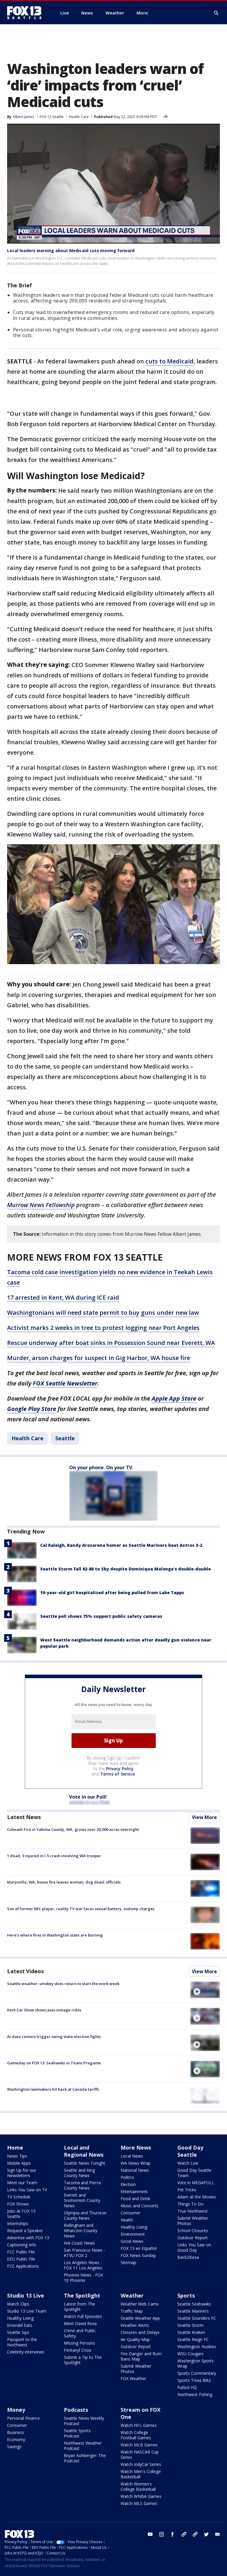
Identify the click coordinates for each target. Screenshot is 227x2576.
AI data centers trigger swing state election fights (54, 2037)
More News (136, 2148)
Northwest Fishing (195, 2394)
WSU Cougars (190, 2354)
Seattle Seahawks (194, 2304)
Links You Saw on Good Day (194, 2247)
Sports (186, 2295)
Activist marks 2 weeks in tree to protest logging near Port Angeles (103, 1328)
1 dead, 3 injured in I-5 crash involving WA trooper (54, 1856)
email (218, 2534)
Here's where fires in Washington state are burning (55, 1935)
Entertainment (134, 2191)
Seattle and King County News (79, 2173)
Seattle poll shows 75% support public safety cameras (101, 1616)
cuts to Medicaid (170, 361)
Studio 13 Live (26, 2295)
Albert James (23, 117)
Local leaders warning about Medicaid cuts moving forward (71, 250)
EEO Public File (21, 2259)
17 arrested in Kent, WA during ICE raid (63, 1297)
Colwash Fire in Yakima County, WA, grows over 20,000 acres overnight (73, 1829)
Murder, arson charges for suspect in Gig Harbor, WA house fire (99, 1358)
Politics (127, 2177)
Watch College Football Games (136, 2435)
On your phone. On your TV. (101, 1467)
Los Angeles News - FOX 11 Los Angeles (83, 2265)
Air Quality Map (135, 2339)
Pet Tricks (187, 2190)
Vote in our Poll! (88, 1797)
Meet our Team (22, 2183)
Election (128, 2184)
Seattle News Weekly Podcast (84, 2421)
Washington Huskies (197, 2347)
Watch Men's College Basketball (141, 2474)
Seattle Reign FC (193, 2339)
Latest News (24, 1817)
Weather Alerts (135, 2325)
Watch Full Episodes (83, 2316)
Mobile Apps (19, 2163)
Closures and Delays (140, 2332)
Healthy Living (134, 2227)
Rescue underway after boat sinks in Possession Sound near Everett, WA (111, 1343)
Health (127, 2220)
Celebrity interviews (26, 2352)
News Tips (17, 2156)
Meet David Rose (80, 2323)
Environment (133, 2234)
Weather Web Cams (140, 2304)
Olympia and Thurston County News (85, 2215)
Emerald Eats (20, 2325)
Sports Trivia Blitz (194, 2380)
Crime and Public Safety (80, 2333)
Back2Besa (188, 2257)
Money (16, 2410)
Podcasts (76, 2410)
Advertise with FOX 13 (28, 2238)
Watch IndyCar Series (141, 2464)
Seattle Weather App (140, 2318)
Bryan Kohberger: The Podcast (85, 2458)
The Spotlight (82, 2295)
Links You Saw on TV (27, 2190)
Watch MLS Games (139, 2503)
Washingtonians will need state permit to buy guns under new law (103, 1313)
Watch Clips (18, 2304)
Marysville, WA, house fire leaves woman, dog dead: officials (64, 1882)
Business (16, 2432)
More (142, 13)
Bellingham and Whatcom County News (81, 2231)
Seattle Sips (18, 2332)
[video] (205, 1990)
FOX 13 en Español (139, 2248)
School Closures (193, 2231)
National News (135, 2170)
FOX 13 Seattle (52, 117)
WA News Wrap (136, 2163)
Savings (14, 2447)
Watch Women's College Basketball (138, 2486)
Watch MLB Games (139, 2445)
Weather (132, 2295)
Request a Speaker (25, 2231)
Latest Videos (25, 1971)
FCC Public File (21, 2252)
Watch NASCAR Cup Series (140, 2455)
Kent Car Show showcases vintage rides (44, 2010)
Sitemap (128, 2262)
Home (15, 2148)
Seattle (65, 1438)
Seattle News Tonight (85, 2163)
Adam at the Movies (197, 2197)
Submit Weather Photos (193, 2221)
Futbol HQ (187, 2387)
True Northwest (193, 2211)
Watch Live (188, 2163)
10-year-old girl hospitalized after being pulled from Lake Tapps (112, 1593)
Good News (132, 2241)
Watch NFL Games (139, 2425)
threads (195, 2534)
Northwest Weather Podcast (83, 2446)
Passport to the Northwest (22, 2342)
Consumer (130, 2213)
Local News (132, 2156)
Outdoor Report (193, 2238)
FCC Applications (23, 2266)
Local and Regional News (84, 2151)
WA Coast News (79, 2243)
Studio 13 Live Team (27, 2311)
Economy (16, 2439)
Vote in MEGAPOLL (196, 2183)
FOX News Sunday (138, 2255)
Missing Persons (80, 2343)
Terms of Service (117, 1774)
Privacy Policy (120, 1769)
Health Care (79, 117)
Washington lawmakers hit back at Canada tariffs (53, 2089)
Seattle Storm (190, 2325)
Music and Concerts (140, 2206)
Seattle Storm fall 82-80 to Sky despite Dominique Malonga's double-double (125, 1569)
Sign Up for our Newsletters (22, 2173)
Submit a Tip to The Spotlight (83, 2360)
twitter (206, 2534)
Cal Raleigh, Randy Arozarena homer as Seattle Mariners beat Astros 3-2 (121, 1545)
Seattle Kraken (191, 2332)
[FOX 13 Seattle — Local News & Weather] (27, 13)
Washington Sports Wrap (196, 2363)
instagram (161, 2534)
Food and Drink (135, 2199)
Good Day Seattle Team (194, 2173)
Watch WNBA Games (141, 2496)
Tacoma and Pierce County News (82, 2185)
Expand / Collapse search (216, 13)
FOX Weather (133, 2378)
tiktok (184, 2534)
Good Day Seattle (190, 2151)
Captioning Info (22, 2245)
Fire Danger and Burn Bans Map (141, 2356)
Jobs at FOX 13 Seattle (21, 2214)
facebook (173, 2534)
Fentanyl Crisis (78, 2350)
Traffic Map (132, 2311)
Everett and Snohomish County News (82, 2200)
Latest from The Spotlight (80, 2307)
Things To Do (190, 2204)
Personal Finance (23, 2418)
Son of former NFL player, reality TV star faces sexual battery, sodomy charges (81, 1909)
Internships (18, 2223)
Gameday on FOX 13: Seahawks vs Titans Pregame (54, 2063)
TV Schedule (19, 2197)
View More (204, 1817)
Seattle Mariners (193, 2311)
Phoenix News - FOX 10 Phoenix (83, 2278)
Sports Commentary (197, 2373)
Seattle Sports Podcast (77, 2433)
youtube (150, 2534)
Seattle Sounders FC (197, 2318)
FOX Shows (18, 2204)
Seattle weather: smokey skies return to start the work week (63, 1984)
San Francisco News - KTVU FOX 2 (85, 2253)
